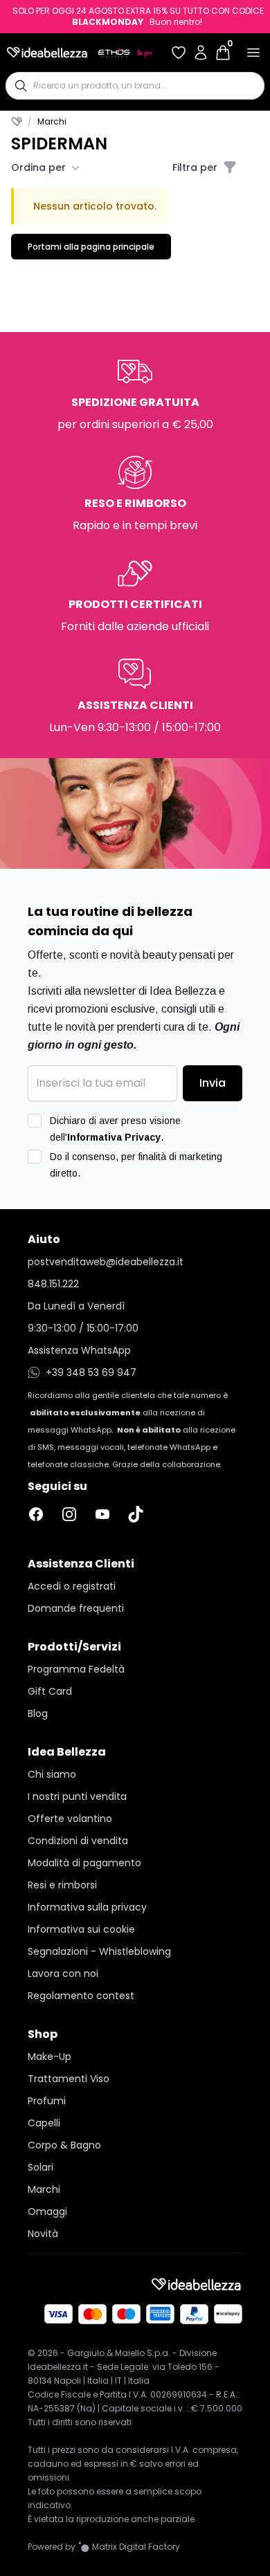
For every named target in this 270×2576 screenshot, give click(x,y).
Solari (40, 2167)
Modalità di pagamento (84, 1863)
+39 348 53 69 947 (91, 1372)
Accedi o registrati (72, 1586)
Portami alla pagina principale (91, 247)
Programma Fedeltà (76, 1669)
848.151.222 (53, 1284)
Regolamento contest (81, 1996)
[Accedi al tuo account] (201, 53)
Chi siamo (52, 1774)
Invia (213, 1083)
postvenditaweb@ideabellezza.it (106, 1262)
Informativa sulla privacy (87, 1907)
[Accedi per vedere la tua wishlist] (179, 53)
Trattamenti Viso (69, 2079)
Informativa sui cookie (81, 1929)
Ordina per (38, 167)
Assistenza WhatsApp (79, 1350)
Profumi (47, 2101)
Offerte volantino (70, 1819)
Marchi (44, 2189)
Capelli (44, 2123)
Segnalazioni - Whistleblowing (99, 1951)
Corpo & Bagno (64, 2145)
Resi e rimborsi (62, 1885)
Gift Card (50, 1691)
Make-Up (49, 2057)
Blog (38, 1713)
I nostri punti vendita (77, 1796)
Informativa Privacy (114, 1137)
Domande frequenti (76, 1608)
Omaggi (47, 2211)
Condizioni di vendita (78, 1841)
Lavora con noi (63, 1974)
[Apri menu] (253, 53)
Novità (43, 2234)
